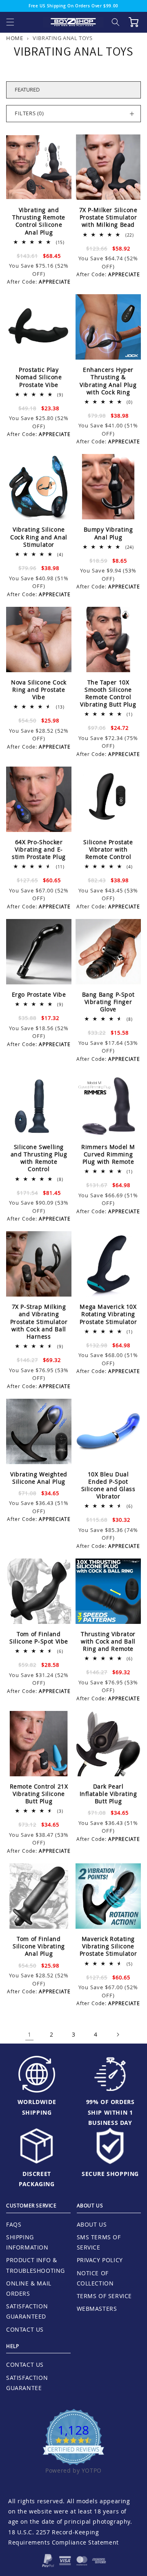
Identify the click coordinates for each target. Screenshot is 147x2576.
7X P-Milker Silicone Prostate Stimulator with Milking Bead (108, 217)
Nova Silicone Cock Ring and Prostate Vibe (39, 690)
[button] (10, 22)
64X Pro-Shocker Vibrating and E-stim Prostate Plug (39, 850)
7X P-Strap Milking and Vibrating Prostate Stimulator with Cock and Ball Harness (39, 1322)
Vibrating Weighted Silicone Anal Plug (39, 1478)
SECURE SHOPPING (110, 2174)
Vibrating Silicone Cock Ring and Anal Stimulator (39, 537)
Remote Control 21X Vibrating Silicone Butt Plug (39, 1794)
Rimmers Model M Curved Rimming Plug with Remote (108, 1154)
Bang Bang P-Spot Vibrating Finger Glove (108, 1002)
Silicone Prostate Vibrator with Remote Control (108, 850)
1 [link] (30, 2034)
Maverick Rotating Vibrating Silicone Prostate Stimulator (108, 1946)
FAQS (14, 2224)
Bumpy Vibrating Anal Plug (108, 533)
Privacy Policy (100, 2260)
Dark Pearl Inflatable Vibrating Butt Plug (108, 1794)
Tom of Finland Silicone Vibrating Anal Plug (39, 1946)
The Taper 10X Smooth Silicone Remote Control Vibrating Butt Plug (108, 694)
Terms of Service (105, 2296)
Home (14, 38)
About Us (92, 2224)
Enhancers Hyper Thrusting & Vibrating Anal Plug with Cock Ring (108, 381)
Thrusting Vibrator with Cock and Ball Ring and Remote (108, 1641)
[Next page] (118, 2035)
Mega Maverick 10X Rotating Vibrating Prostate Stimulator (108, 1314)
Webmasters (97, 2309)
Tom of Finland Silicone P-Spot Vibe (39, 1638)
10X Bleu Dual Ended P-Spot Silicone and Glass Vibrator (108, 1486)
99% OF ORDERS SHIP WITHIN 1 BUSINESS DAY (110, 2112)
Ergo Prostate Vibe (39, 995)
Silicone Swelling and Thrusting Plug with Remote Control (39, 1158)
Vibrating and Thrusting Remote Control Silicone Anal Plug (39, 221)
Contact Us (25, 2329)
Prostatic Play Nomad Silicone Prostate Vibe (39, 377)
